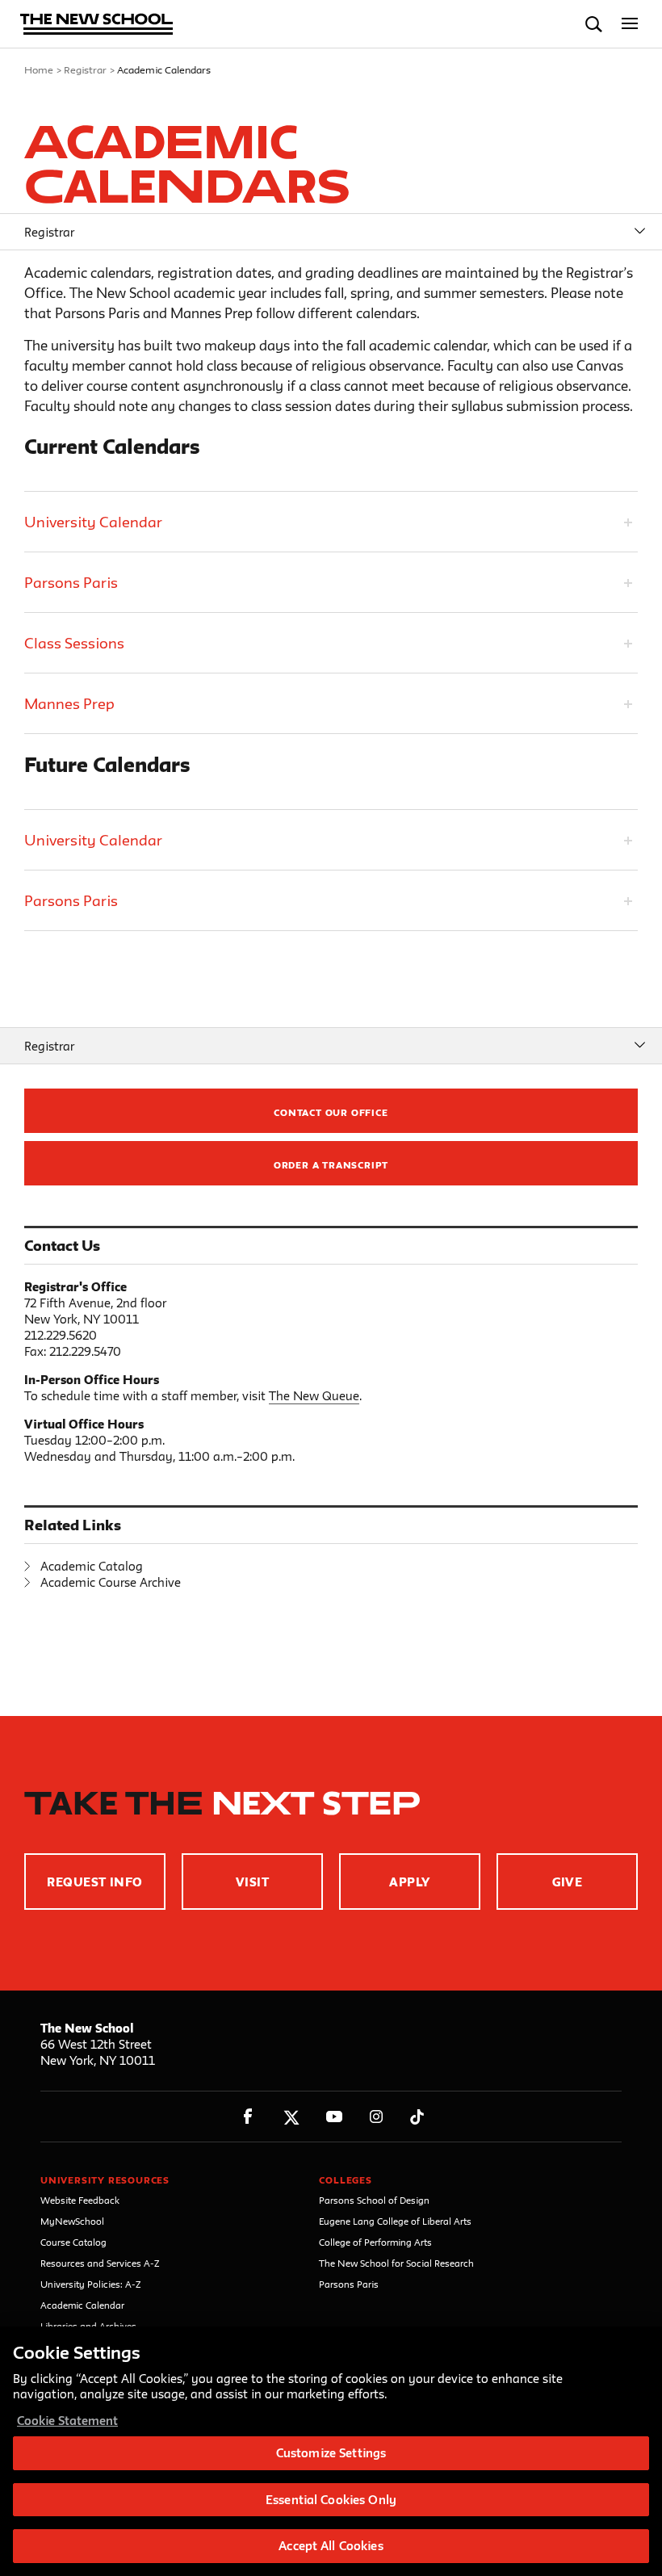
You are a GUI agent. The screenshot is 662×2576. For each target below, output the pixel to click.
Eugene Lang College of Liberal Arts (395, 2221)
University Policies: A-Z (91, 2284)
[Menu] (630, 24)
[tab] (331, 522)
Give (568, 1882)
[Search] (594, 24)
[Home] (97, 25)
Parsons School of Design (374, 2200)
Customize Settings (331, 2453)
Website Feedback (80, 2200)
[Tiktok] (417, 2117)
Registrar (85, 69)
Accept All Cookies (331, 2546)
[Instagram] (377, 2117)
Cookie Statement (67, 2421)
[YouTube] (334, 2117)
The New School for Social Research (396, 2263)
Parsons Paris (349, 2284)
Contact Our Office (331, 1112)
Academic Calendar (82, 2305)
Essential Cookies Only (331, 2500)
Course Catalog (73, 2242)
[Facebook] (248, 2117)
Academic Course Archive (111, 1582)
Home (39, 69)
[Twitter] (291, 2117)
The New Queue (314, 1396)
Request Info (95, 1882)
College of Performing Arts (375, 2242)
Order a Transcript (331, 1165)
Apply (409, 1882)
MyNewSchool (72, 2221)
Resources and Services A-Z (100, 2263)
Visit (252, 1882)
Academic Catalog (92, 1566)
